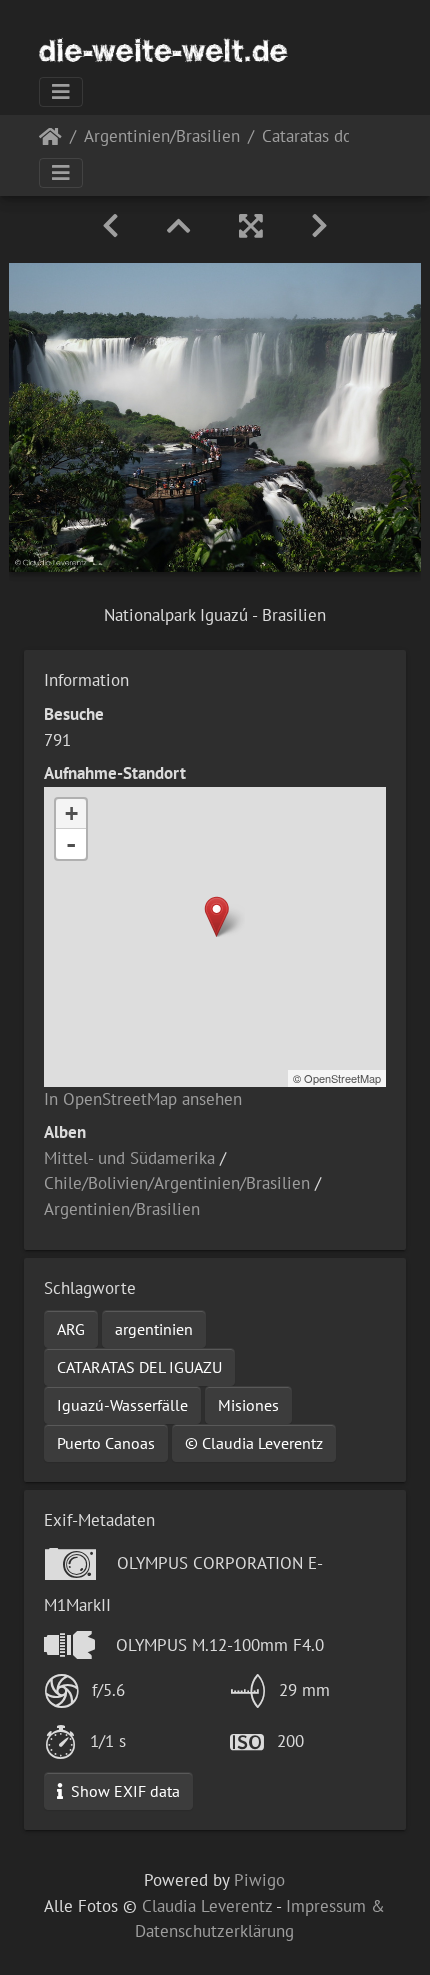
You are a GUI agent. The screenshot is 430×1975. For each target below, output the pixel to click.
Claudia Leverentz (207, 1906)
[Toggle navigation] (61, 92)
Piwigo (259, 1880)
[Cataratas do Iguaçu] (216, 916)
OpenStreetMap (342, 1078)
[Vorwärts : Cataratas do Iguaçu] (319, 226)
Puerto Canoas (106, 1443)
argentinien (154, 1329)
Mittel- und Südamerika (129, 1158)
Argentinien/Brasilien (162, 137)
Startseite (50, 140)
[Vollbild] (251, 226)
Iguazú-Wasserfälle (122, 1405)
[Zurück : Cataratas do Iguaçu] (110, 226)
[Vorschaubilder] (179, 226)
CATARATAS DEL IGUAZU (139, 1367)
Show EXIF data (123, 1791)
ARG (71, 1329)
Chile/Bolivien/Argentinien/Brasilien (177, 1183)
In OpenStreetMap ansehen (143, 1099)
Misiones (248, 1405)
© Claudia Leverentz (254, 1443)
